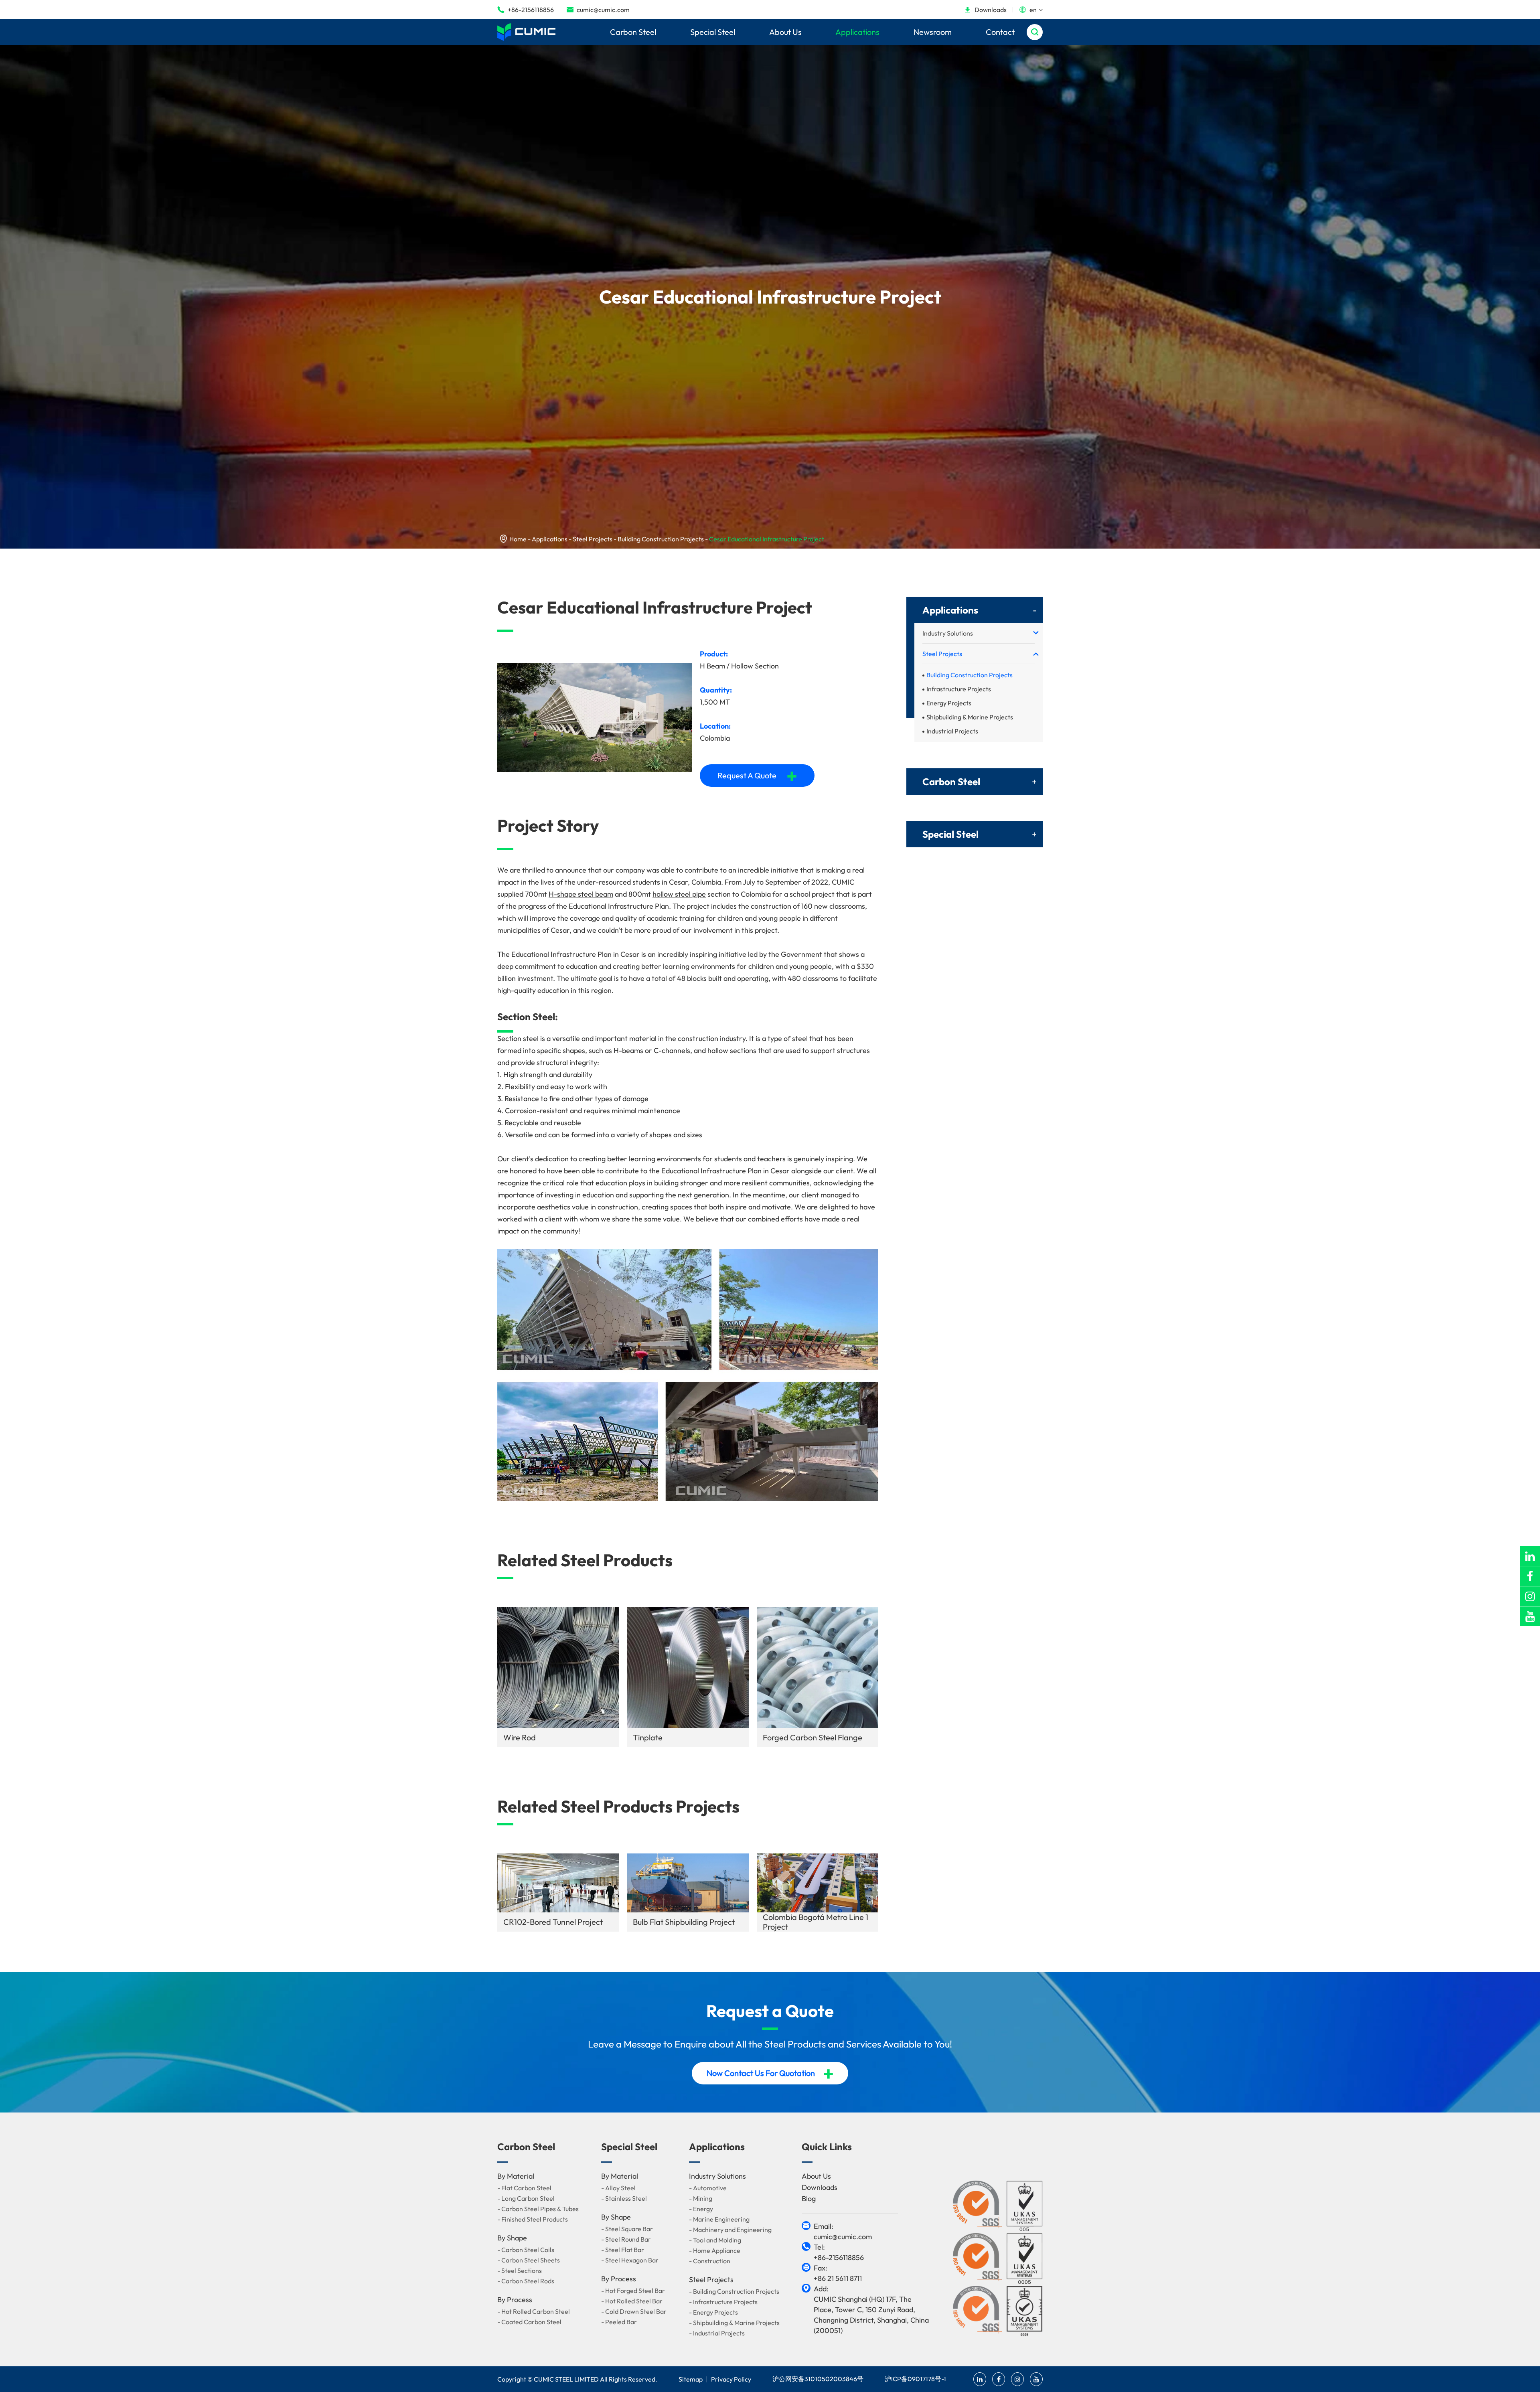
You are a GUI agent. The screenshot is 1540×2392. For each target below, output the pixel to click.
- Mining (701, 2198)
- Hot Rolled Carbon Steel (534, 2311)
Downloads (985, 10)
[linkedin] (1530, 1556)
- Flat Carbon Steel (524, 2188)
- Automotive (708, 2188)
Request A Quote (757, 776)
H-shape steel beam (581, 894)
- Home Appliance (715, 2250)
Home (518, 539)
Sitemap (691, 2379)
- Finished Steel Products (533, 2219)
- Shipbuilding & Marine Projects (734, 2323)
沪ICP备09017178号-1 (915, 2379)
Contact (1000, 32)
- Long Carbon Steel (526, 2198)
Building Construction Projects (661, 539)
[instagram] (1530, 1596)
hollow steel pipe (679, 894)
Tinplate (648, 1737)
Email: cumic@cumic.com (843, 2231)
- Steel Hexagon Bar (630, 2260)
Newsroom (933, 32)
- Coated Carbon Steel (529, 2322)
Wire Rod (520, 1737)
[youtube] (1530, 1616)
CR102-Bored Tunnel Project (553, 1922)
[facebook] (1530, 1576)
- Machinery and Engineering (730, 2230)
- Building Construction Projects (734, 2291)
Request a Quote (770, 2011)
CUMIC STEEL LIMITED (566, 2379)
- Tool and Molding (715, 2240)
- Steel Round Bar (626, 2239)
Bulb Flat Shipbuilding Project (684, 1922)
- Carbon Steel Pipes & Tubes (538, 2209)
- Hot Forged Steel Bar (633, 2291)
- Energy (701, 2209)
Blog (809, 2199)
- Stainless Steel (624, 2198)
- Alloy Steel (618, 2188)
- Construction (710, 2261)
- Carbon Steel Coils (526, 2250)
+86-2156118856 (526, 10)
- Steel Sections (520, 2270)
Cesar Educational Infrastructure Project (767, 539)
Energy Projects (949, 703)
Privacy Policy (731, 2379)
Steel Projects (593, 539)
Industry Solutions (948, 633)
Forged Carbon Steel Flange (813, 1737)
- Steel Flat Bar (623, 2250)
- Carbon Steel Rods (526, 2281)
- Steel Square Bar (627, 2229)
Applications (857, 32)
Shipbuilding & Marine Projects (970, 717)
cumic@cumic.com (598, 10)
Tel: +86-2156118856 (839, 2252)
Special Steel (713, 32)
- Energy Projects (713, 2312)
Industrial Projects (952, 731)
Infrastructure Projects (959, 689)
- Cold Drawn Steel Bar (634, 2311)
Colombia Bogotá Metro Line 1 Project (816, 1922)
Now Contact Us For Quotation (770, 2073)
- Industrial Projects (717, 2333)
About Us (785, 32)
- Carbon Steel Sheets (529, 2260)
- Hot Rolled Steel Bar (632, 2301)
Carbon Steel (633, 32)
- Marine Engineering (719, 2219)
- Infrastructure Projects (723, 2302)
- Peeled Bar (619, 2322)
